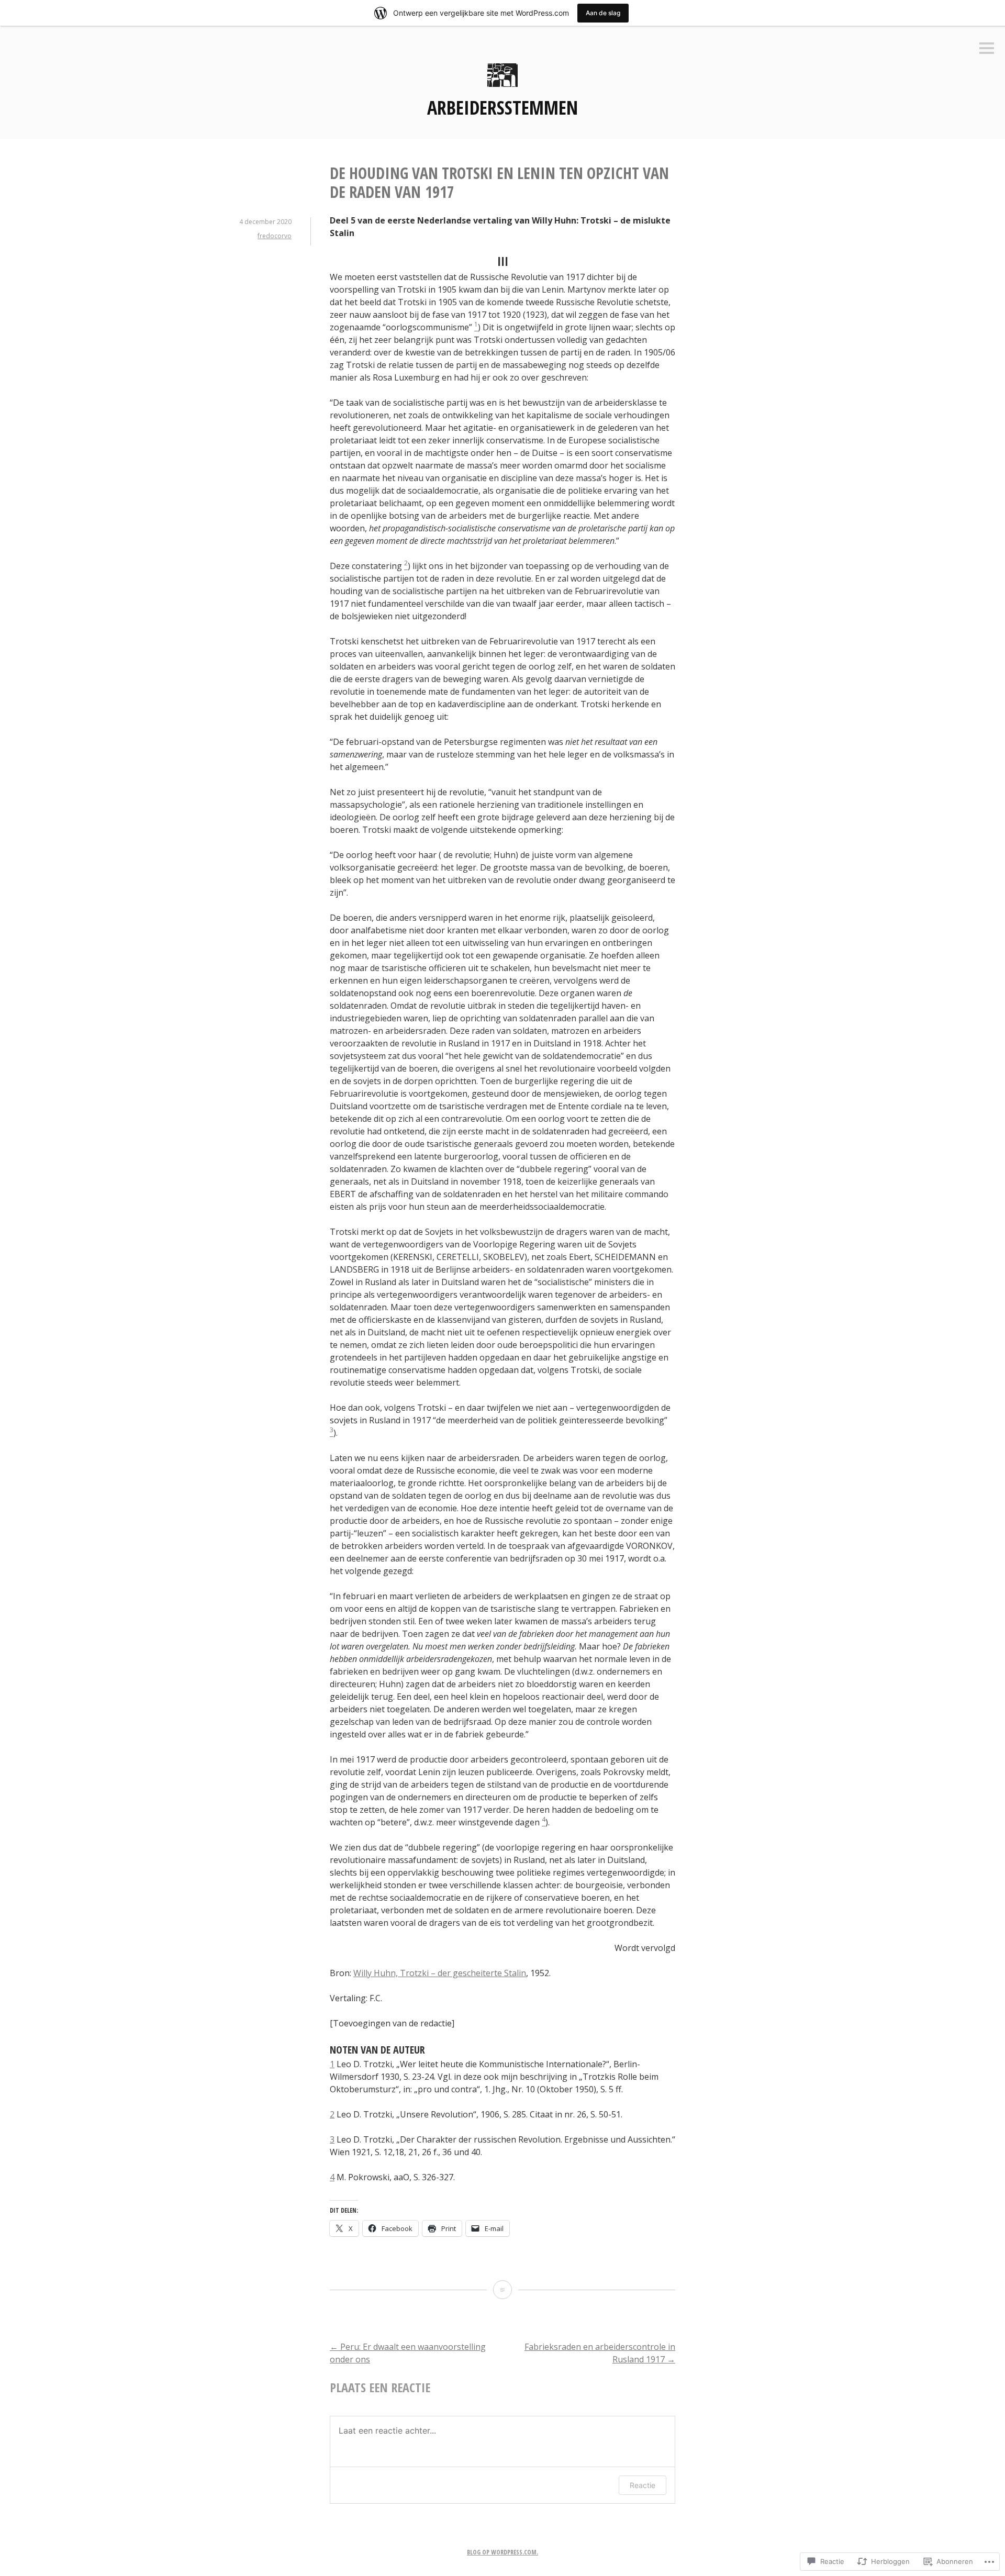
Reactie (643, 2485)
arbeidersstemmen (502, 108)
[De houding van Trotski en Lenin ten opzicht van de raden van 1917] (502, 2290)
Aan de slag (603, 13)
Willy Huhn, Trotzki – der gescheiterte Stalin (440, 1973)
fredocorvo (275, 236)
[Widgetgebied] (987, 49)
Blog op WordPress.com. (502, 2552)
